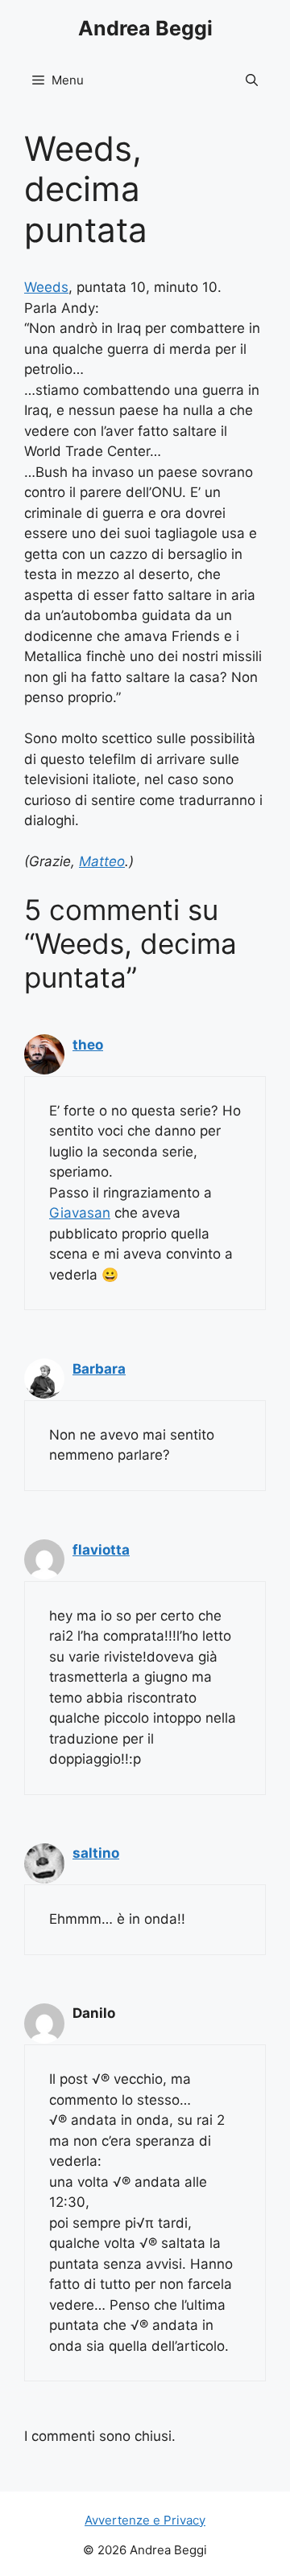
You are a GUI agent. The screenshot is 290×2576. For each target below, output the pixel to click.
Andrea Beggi (145, 28)
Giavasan (80, 1213)
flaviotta (101, 1550)
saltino (96, 1853)
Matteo (102, 861)
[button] (252, 80)
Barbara (99, 1369)
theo (88, 1045)
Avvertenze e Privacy (145, 2520)
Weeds (46, 287)
